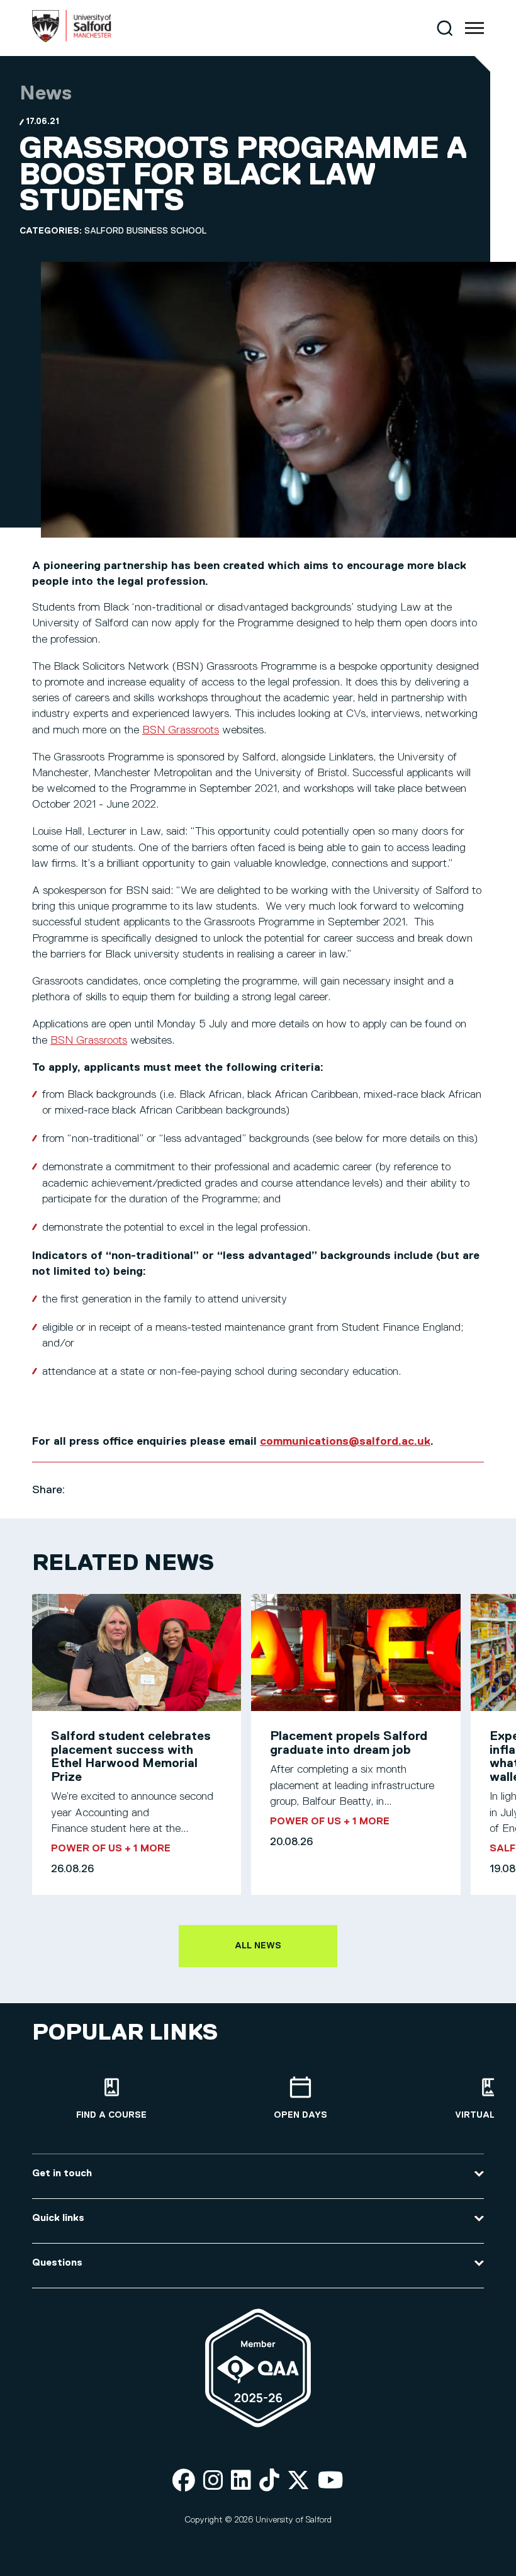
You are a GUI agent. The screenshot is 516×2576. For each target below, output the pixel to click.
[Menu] (474, 28)
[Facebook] (184, 2481)
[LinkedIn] (241, 2481)
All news (258, 1946)
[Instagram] (213, 2481)
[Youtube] (331, 2481)
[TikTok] (269, 2481)
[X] (298, 2481)
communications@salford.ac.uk (345, 1442)
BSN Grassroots (181, 730)
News (46, 94)
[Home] (72, 40)
